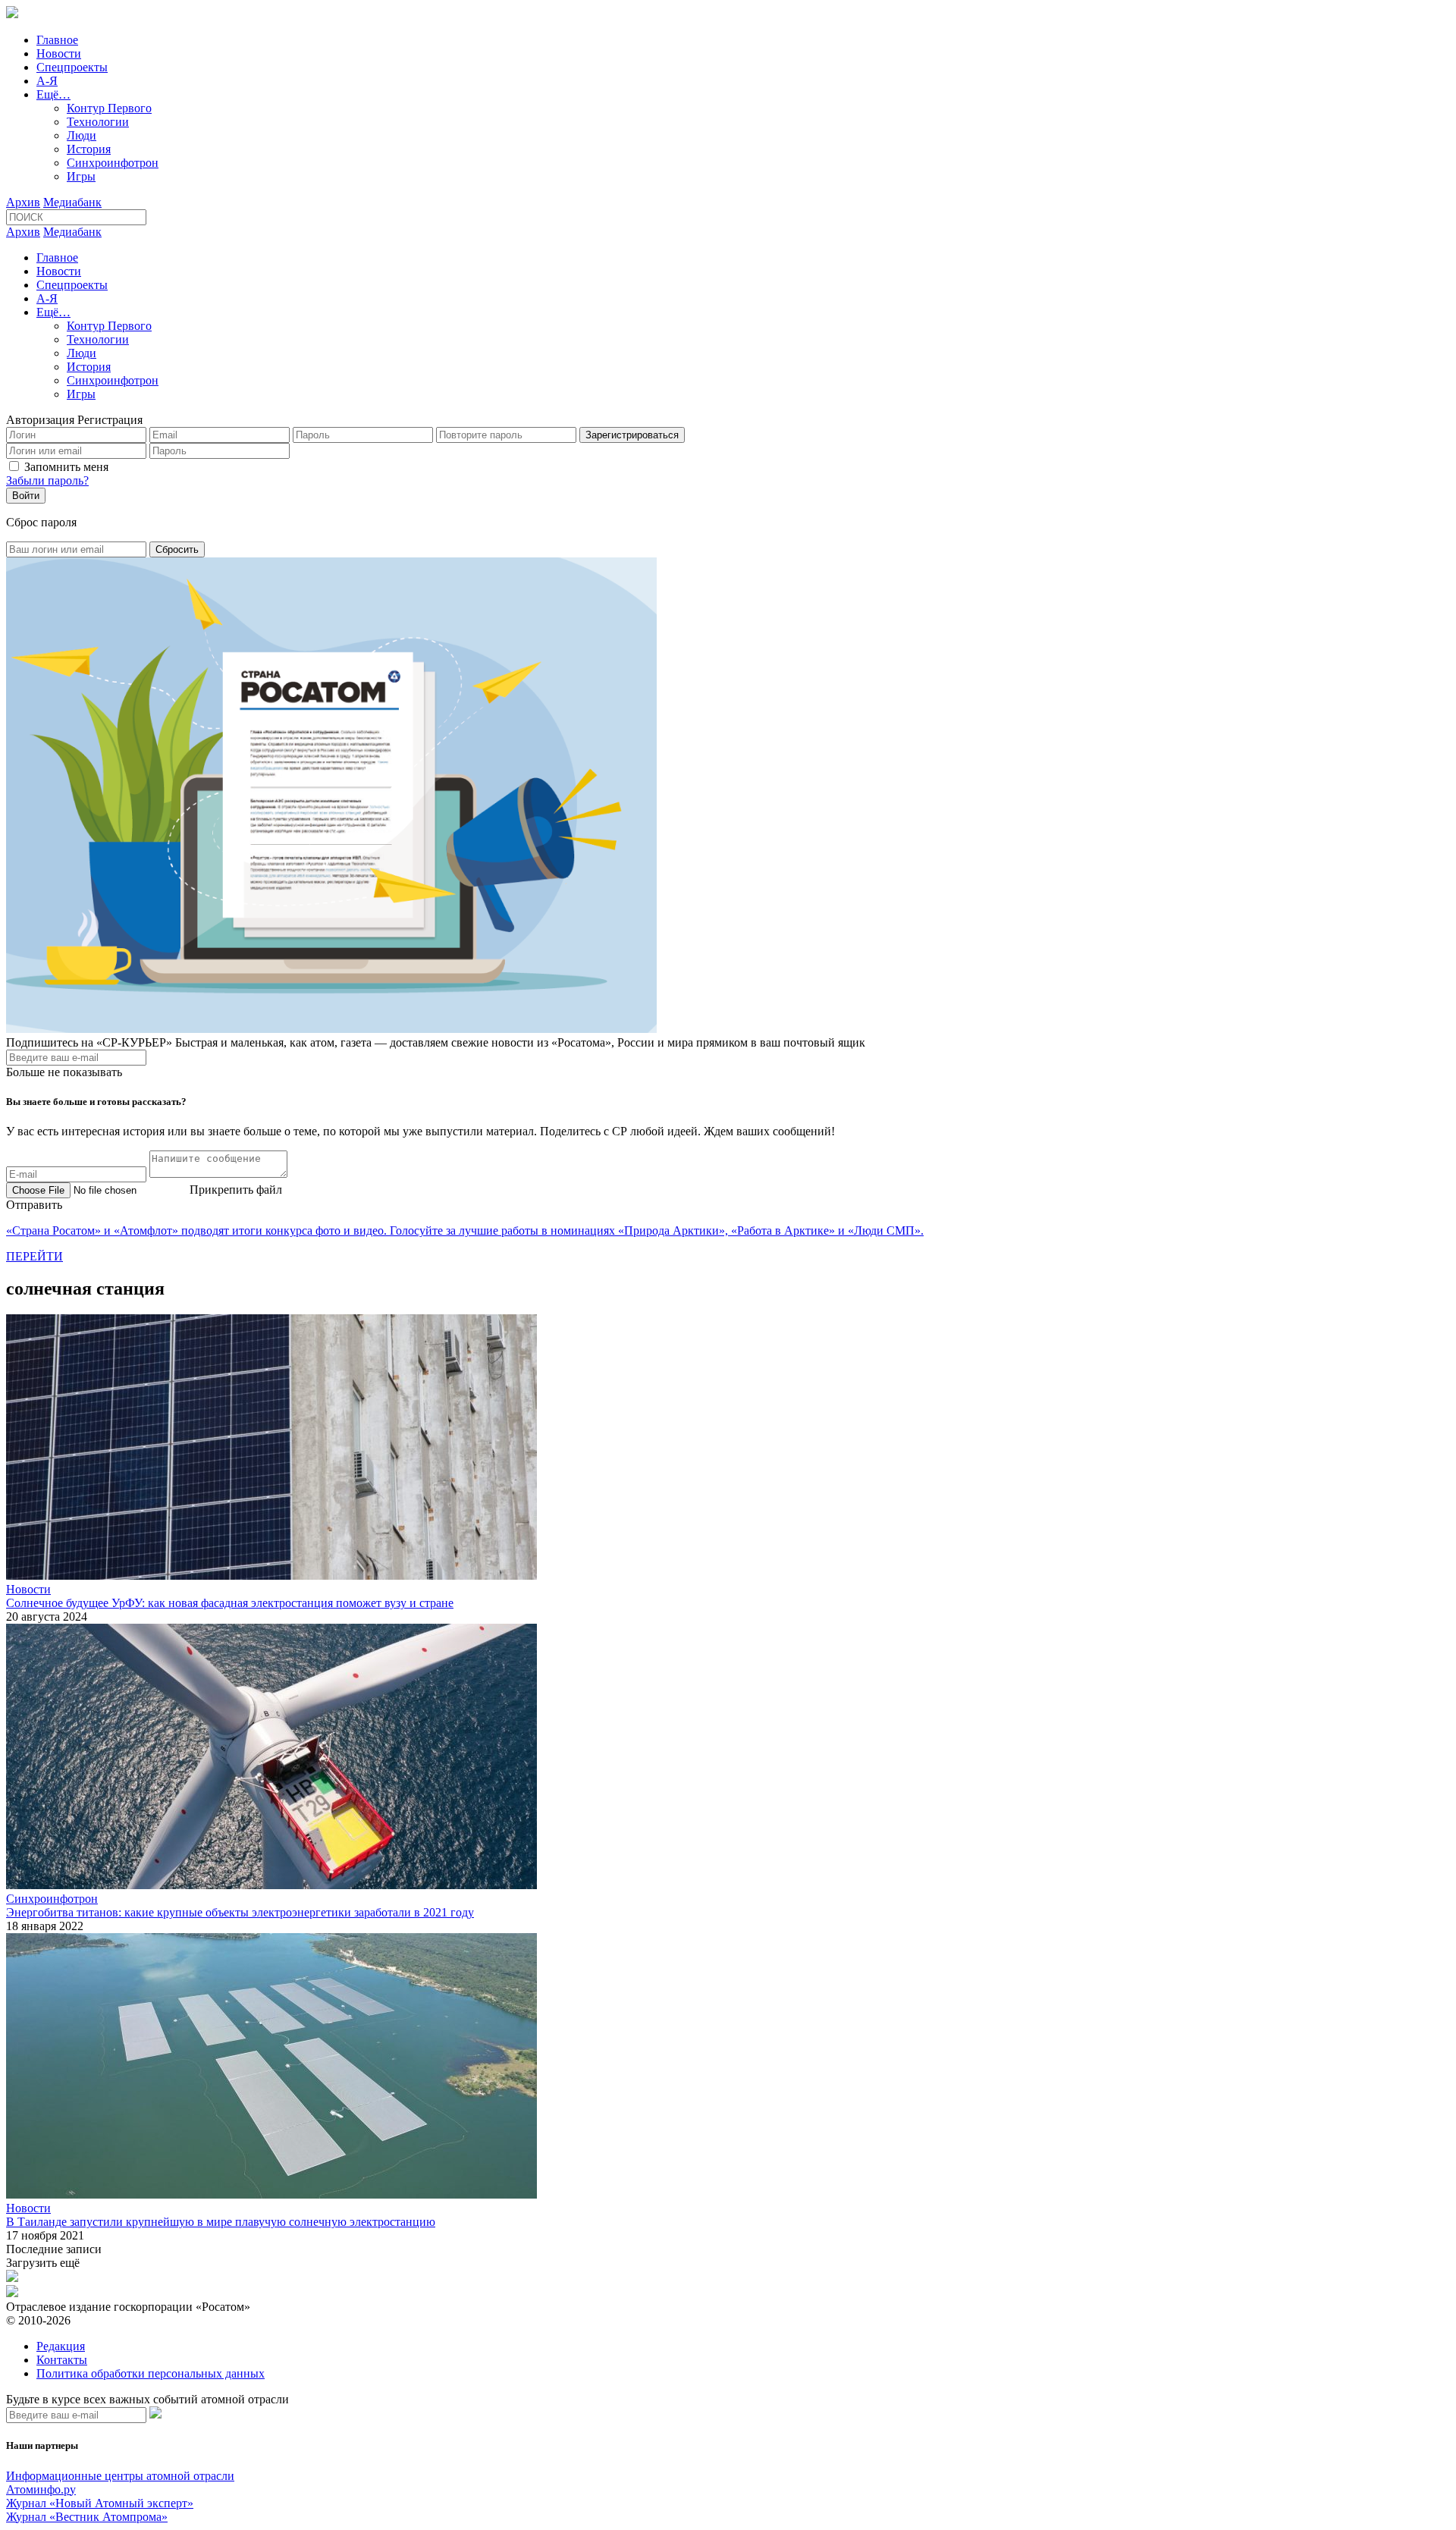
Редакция (61, 2346)
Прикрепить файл (236, 1190)
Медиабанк (72, 202)
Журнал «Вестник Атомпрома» (87, 2517)
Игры (81, 176)
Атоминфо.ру (41, 2489)
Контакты (62, 2360)
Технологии (98, 122)
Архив (23, 202)
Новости (59, 53)
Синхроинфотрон (113, 163)
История (89, 149)
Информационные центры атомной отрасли (120, 2476)
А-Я (47, 81)
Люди (82, 135)
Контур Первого (109, 108)
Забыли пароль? (47, 480)
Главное (57, 40)
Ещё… (53, 94)
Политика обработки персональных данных (151, 2373)
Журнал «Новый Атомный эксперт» (100, 2503)
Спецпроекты (72, 67)
